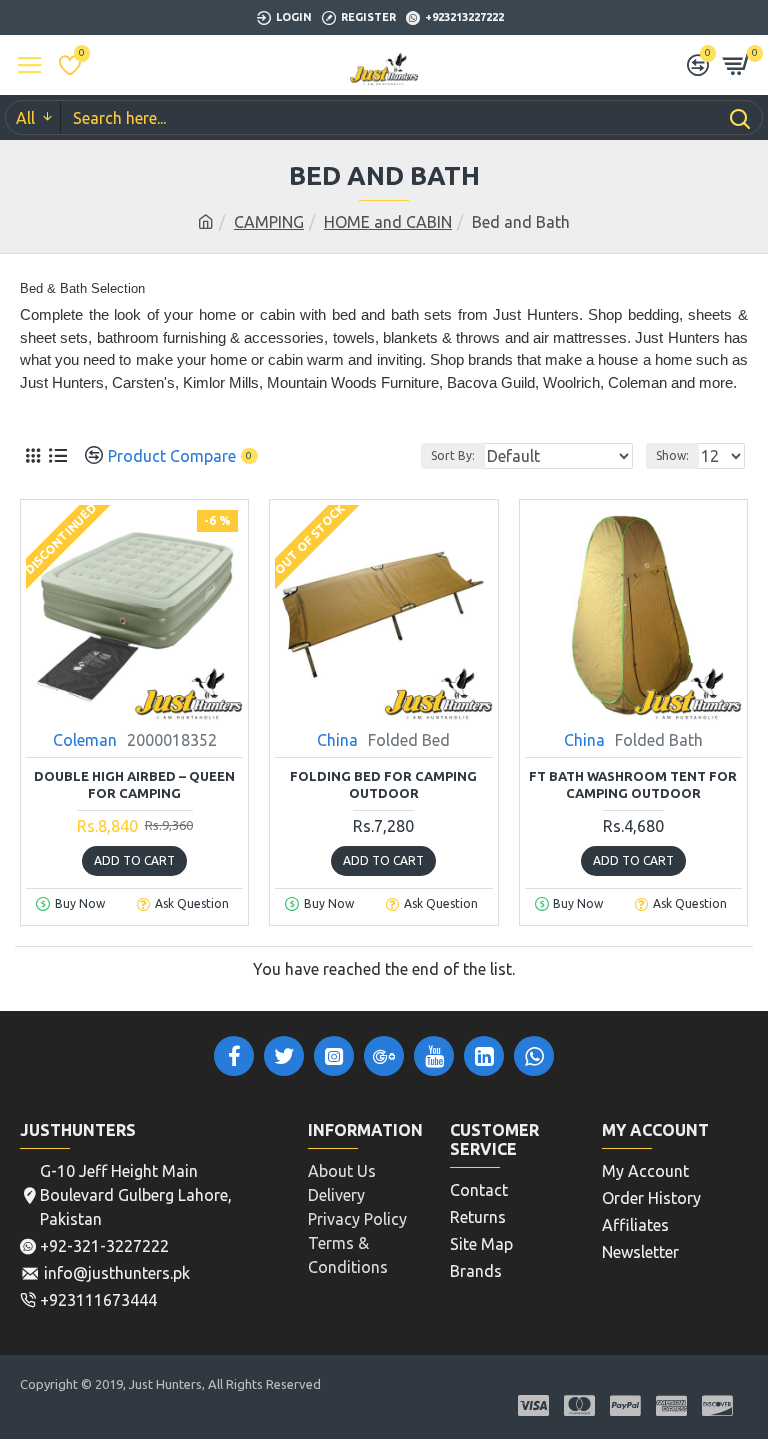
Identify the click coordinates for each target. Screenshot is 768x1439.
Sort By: (453, 455)
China (337, 740)
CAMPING (269, 222)
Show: (672, 455)
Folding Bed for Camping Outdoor (383, 784)
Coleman (85, 740)
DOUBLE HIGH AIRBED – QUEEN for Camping (134, 784)
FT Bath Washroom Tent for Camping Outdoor (633, 784)
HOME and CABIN (388, 222)
